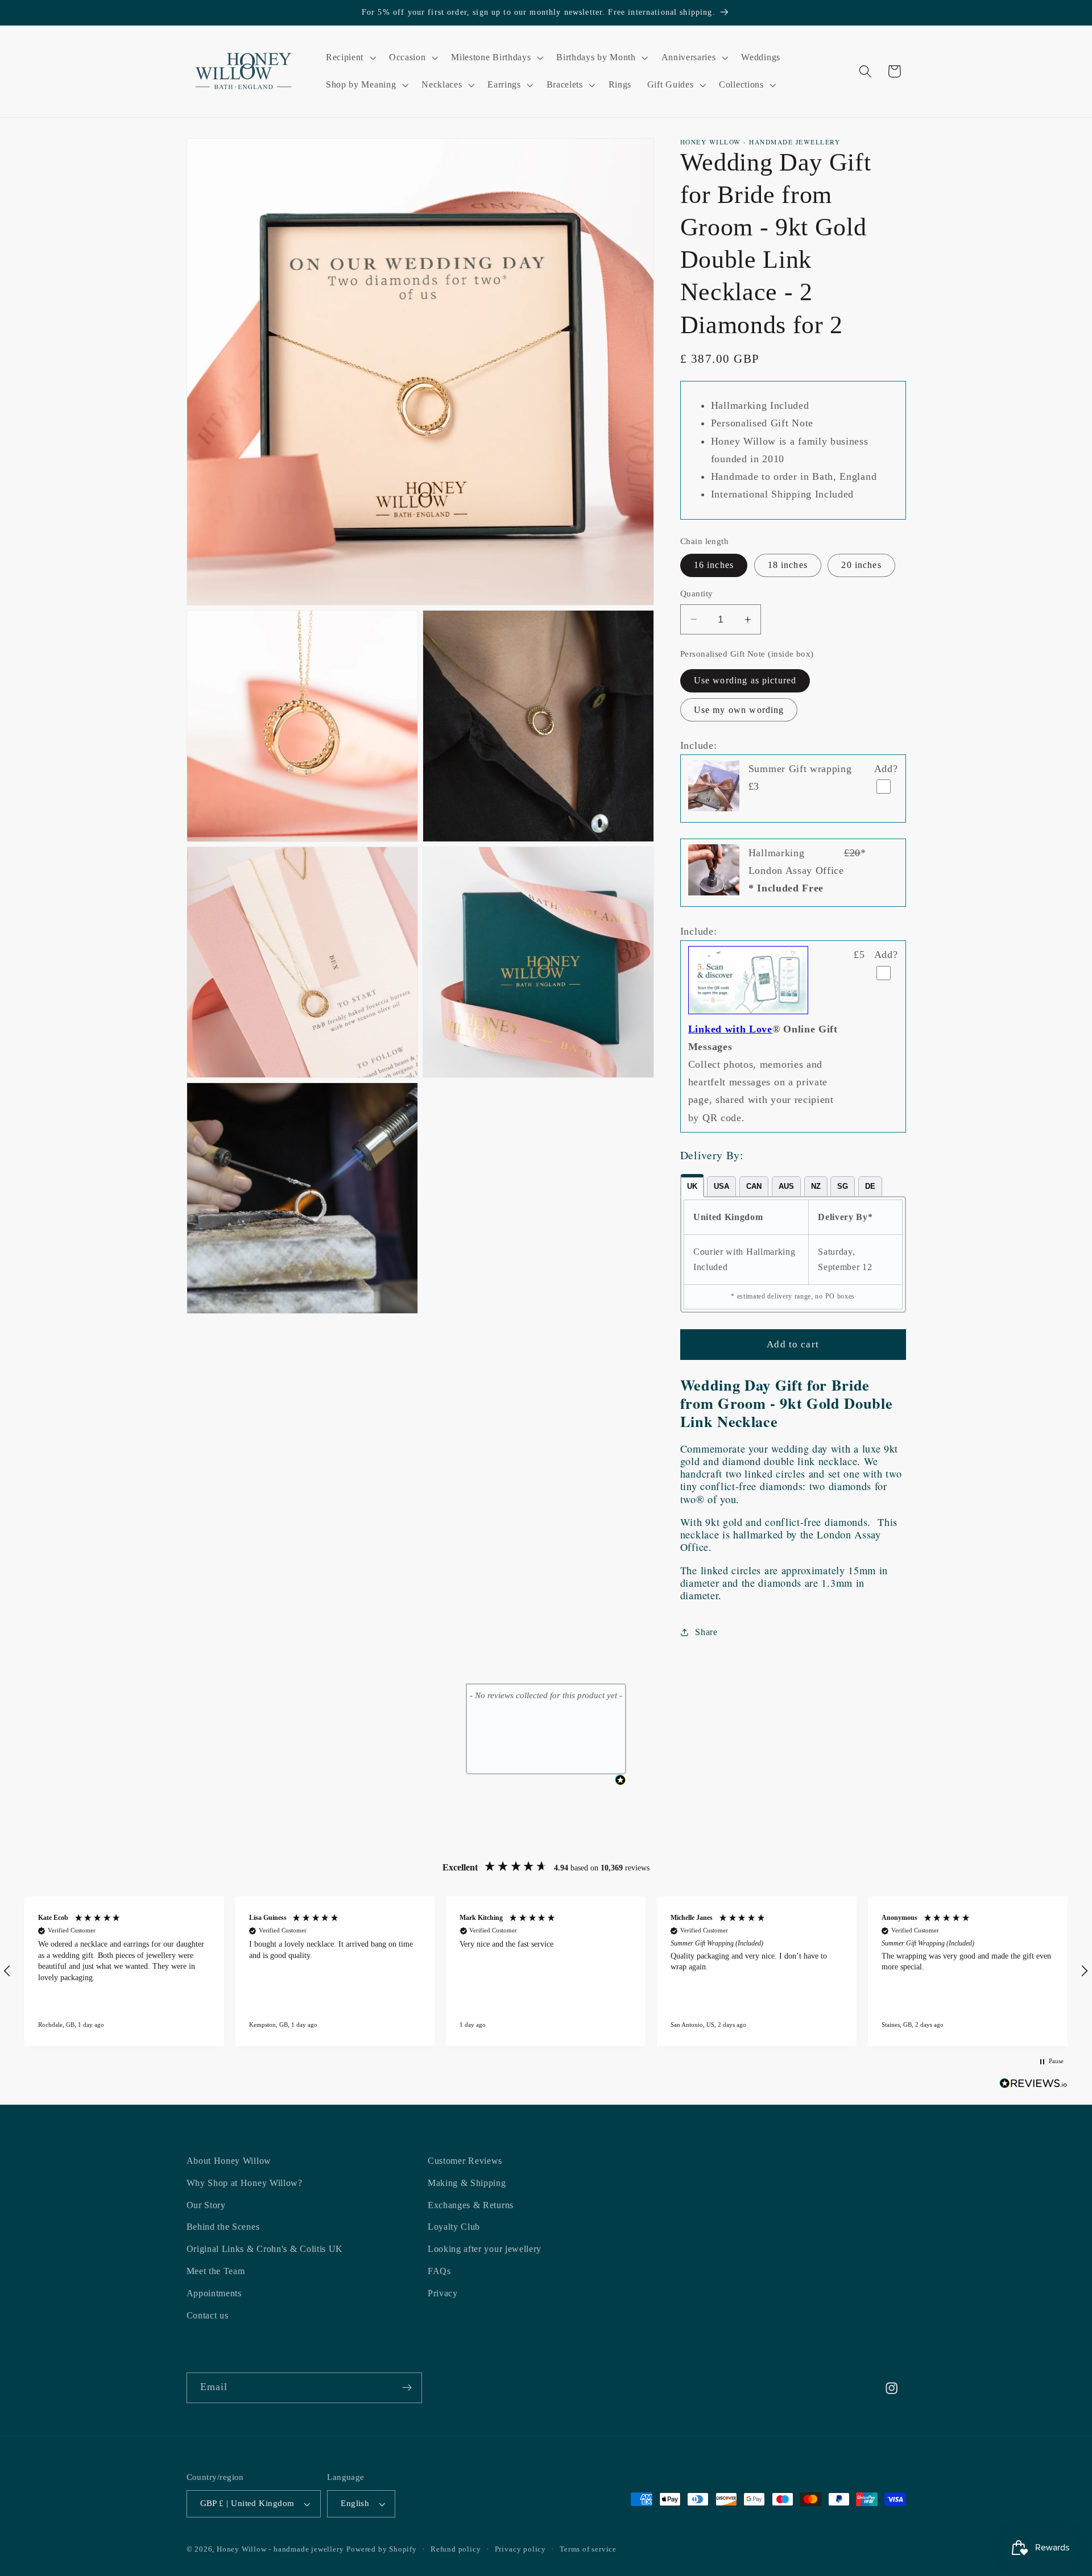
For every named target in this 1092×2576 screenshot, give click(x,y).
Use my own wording (739, 710)
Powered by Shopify (382, 2549)
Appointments (214, 2293)
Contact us (208, 2315)
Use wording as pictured (745, 680)
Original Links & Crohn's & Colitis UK (265, 2249)
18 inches (788, 565)
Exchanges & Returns (471, 2204)
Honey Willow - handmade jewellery (280, 2549)
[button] (349, 57)
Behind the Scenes (223, 2227)
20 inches (861, 565)
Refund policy (456, 2549)
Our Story (206, 2204)
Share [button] (706, 1632)
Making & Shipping (467, 2183)
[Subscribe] (407, 2388)
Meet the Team (216, 2271)
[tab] (692, 1186)
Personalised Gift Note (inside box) (747, 654)
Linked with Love (730, 1029)
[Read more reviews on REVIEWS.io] (1033, 2086)
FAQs (439, 2271)
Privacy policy (520, 2549)
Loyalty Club (454, 2227)
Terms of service (588, 2549)
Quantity (697, 594)
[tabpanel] (793, 1254)
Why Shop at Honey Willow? (245, 2183)
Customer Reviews (465, 2161)
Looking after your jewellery (485, 2249)
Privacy (443, 2293)
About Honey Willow (229, 2161)
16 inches (714, 565)
